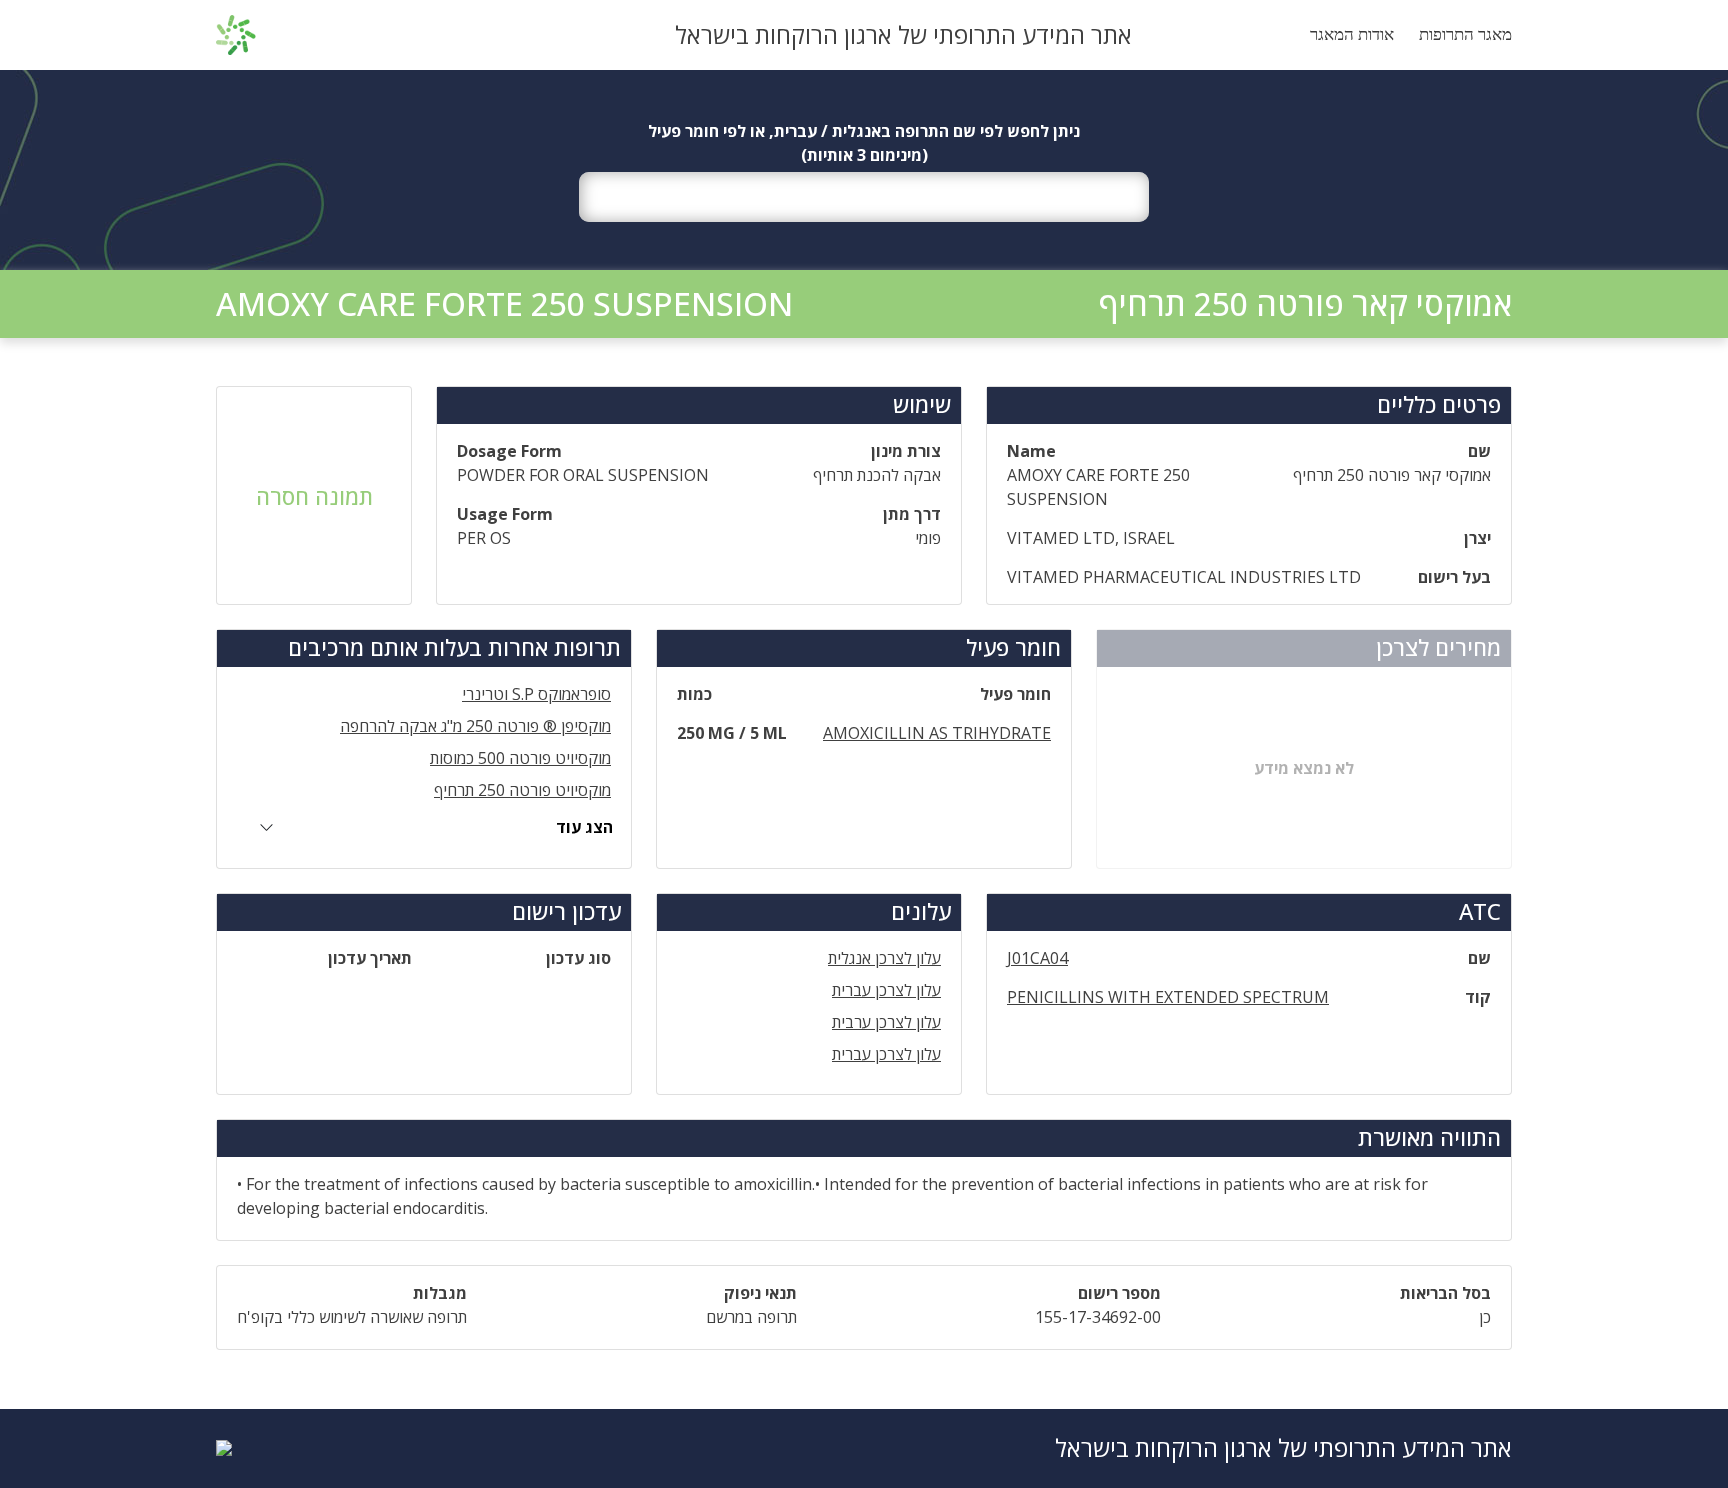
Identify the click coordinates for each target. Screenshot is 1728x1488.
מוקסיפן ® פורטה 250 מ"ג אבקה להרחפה (475, 726)
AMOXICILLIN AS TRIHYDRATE (937, 733)
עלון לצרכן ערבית (886, 1022)
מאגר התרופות (1465, 34)
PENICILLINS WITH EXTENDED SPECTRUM (1168, 997)
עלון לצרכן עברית (886, 990)
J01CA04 (1037, 958)
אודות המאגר (1352, 34)
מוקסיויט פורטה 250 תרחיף (522, 790)
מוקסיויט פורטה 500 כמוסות (520, 758)
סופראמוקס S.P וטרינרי (536, 694)
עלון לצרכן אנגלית (884, 958)
